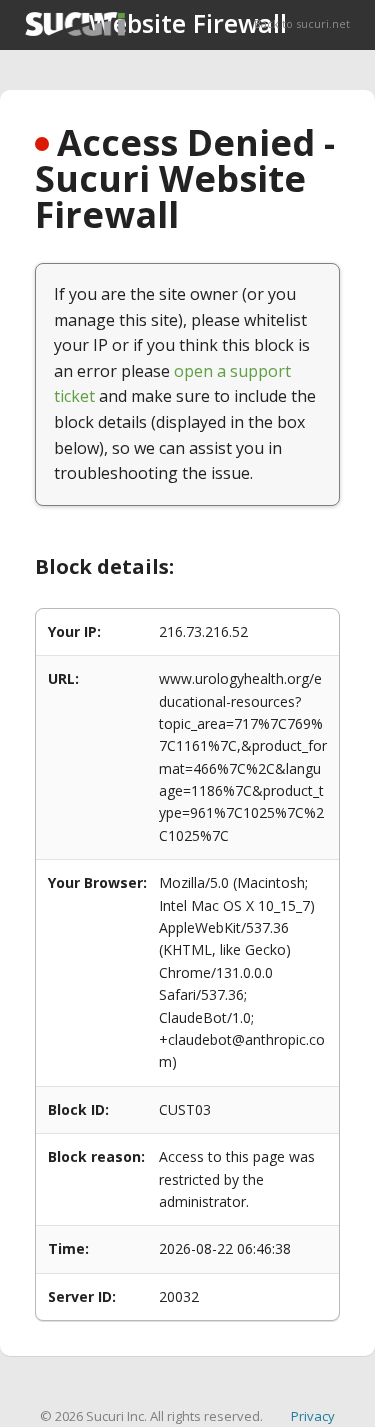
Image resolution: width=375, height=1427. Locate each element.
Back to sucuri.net (302, 23)
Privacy (313, 1416)
